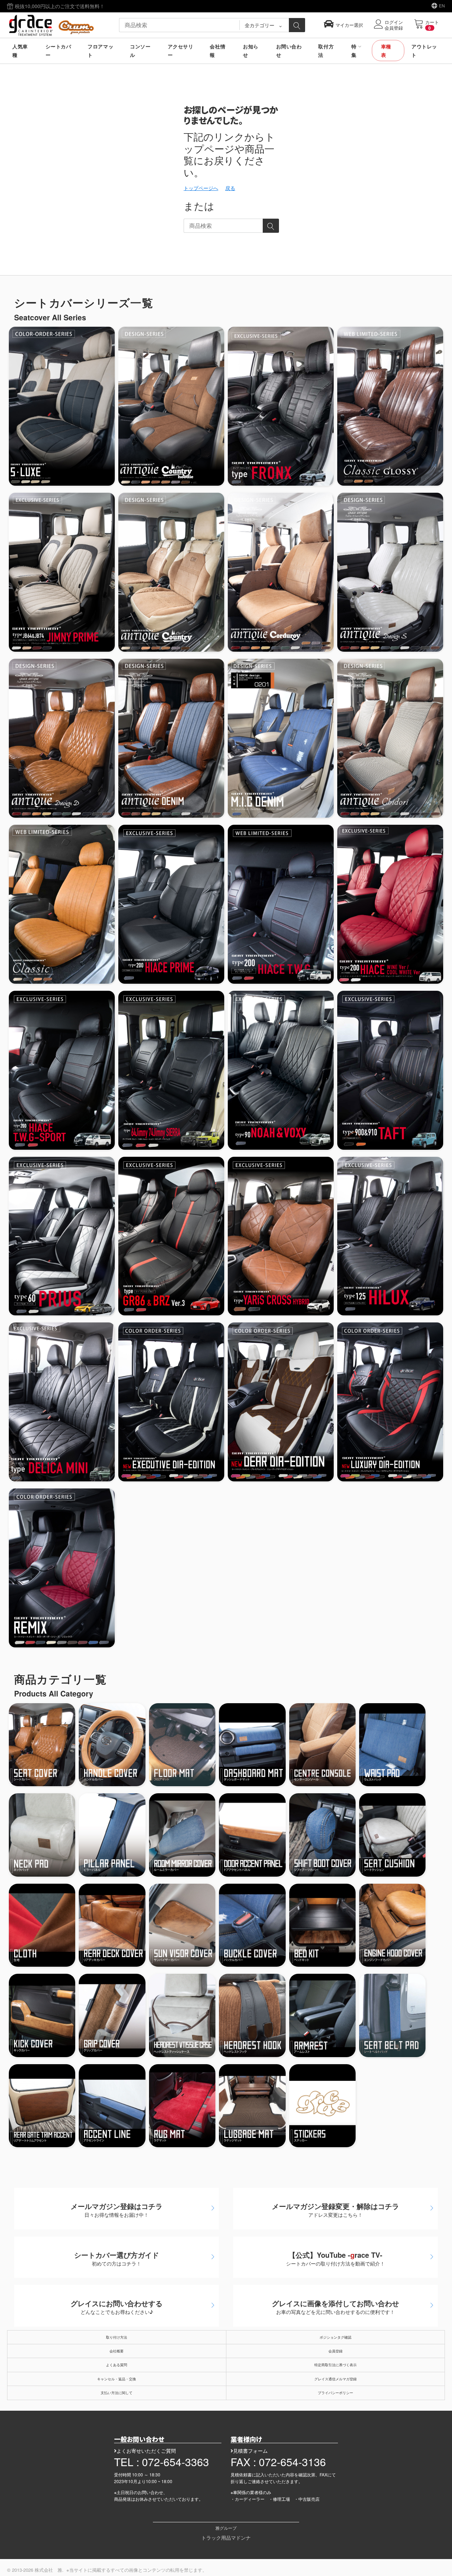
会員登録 (335, 2351)
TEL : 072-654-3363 (162, 2462)
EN (442, 5)
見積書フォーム (250, 2451)
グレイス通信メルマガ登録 (335, 2379)
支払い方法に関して (117, 2393)
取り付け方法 (117, 2337)
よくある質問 (117, 2365)
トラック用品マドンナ (226, 2537)
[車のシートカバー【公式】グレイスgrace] (51, 24)
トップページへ (201, 188)
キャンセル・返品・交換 (117, 2379)
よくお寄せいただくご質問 (146, 2451)
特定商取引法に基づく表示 (335, 2365)
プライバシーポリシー (335, 2393)
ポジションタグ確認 (335, 2337)
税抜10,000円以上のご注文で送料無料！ (59, 6)
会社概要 (117, 2351)
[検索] (297, 25)
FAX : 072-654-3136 (278, 2462)
